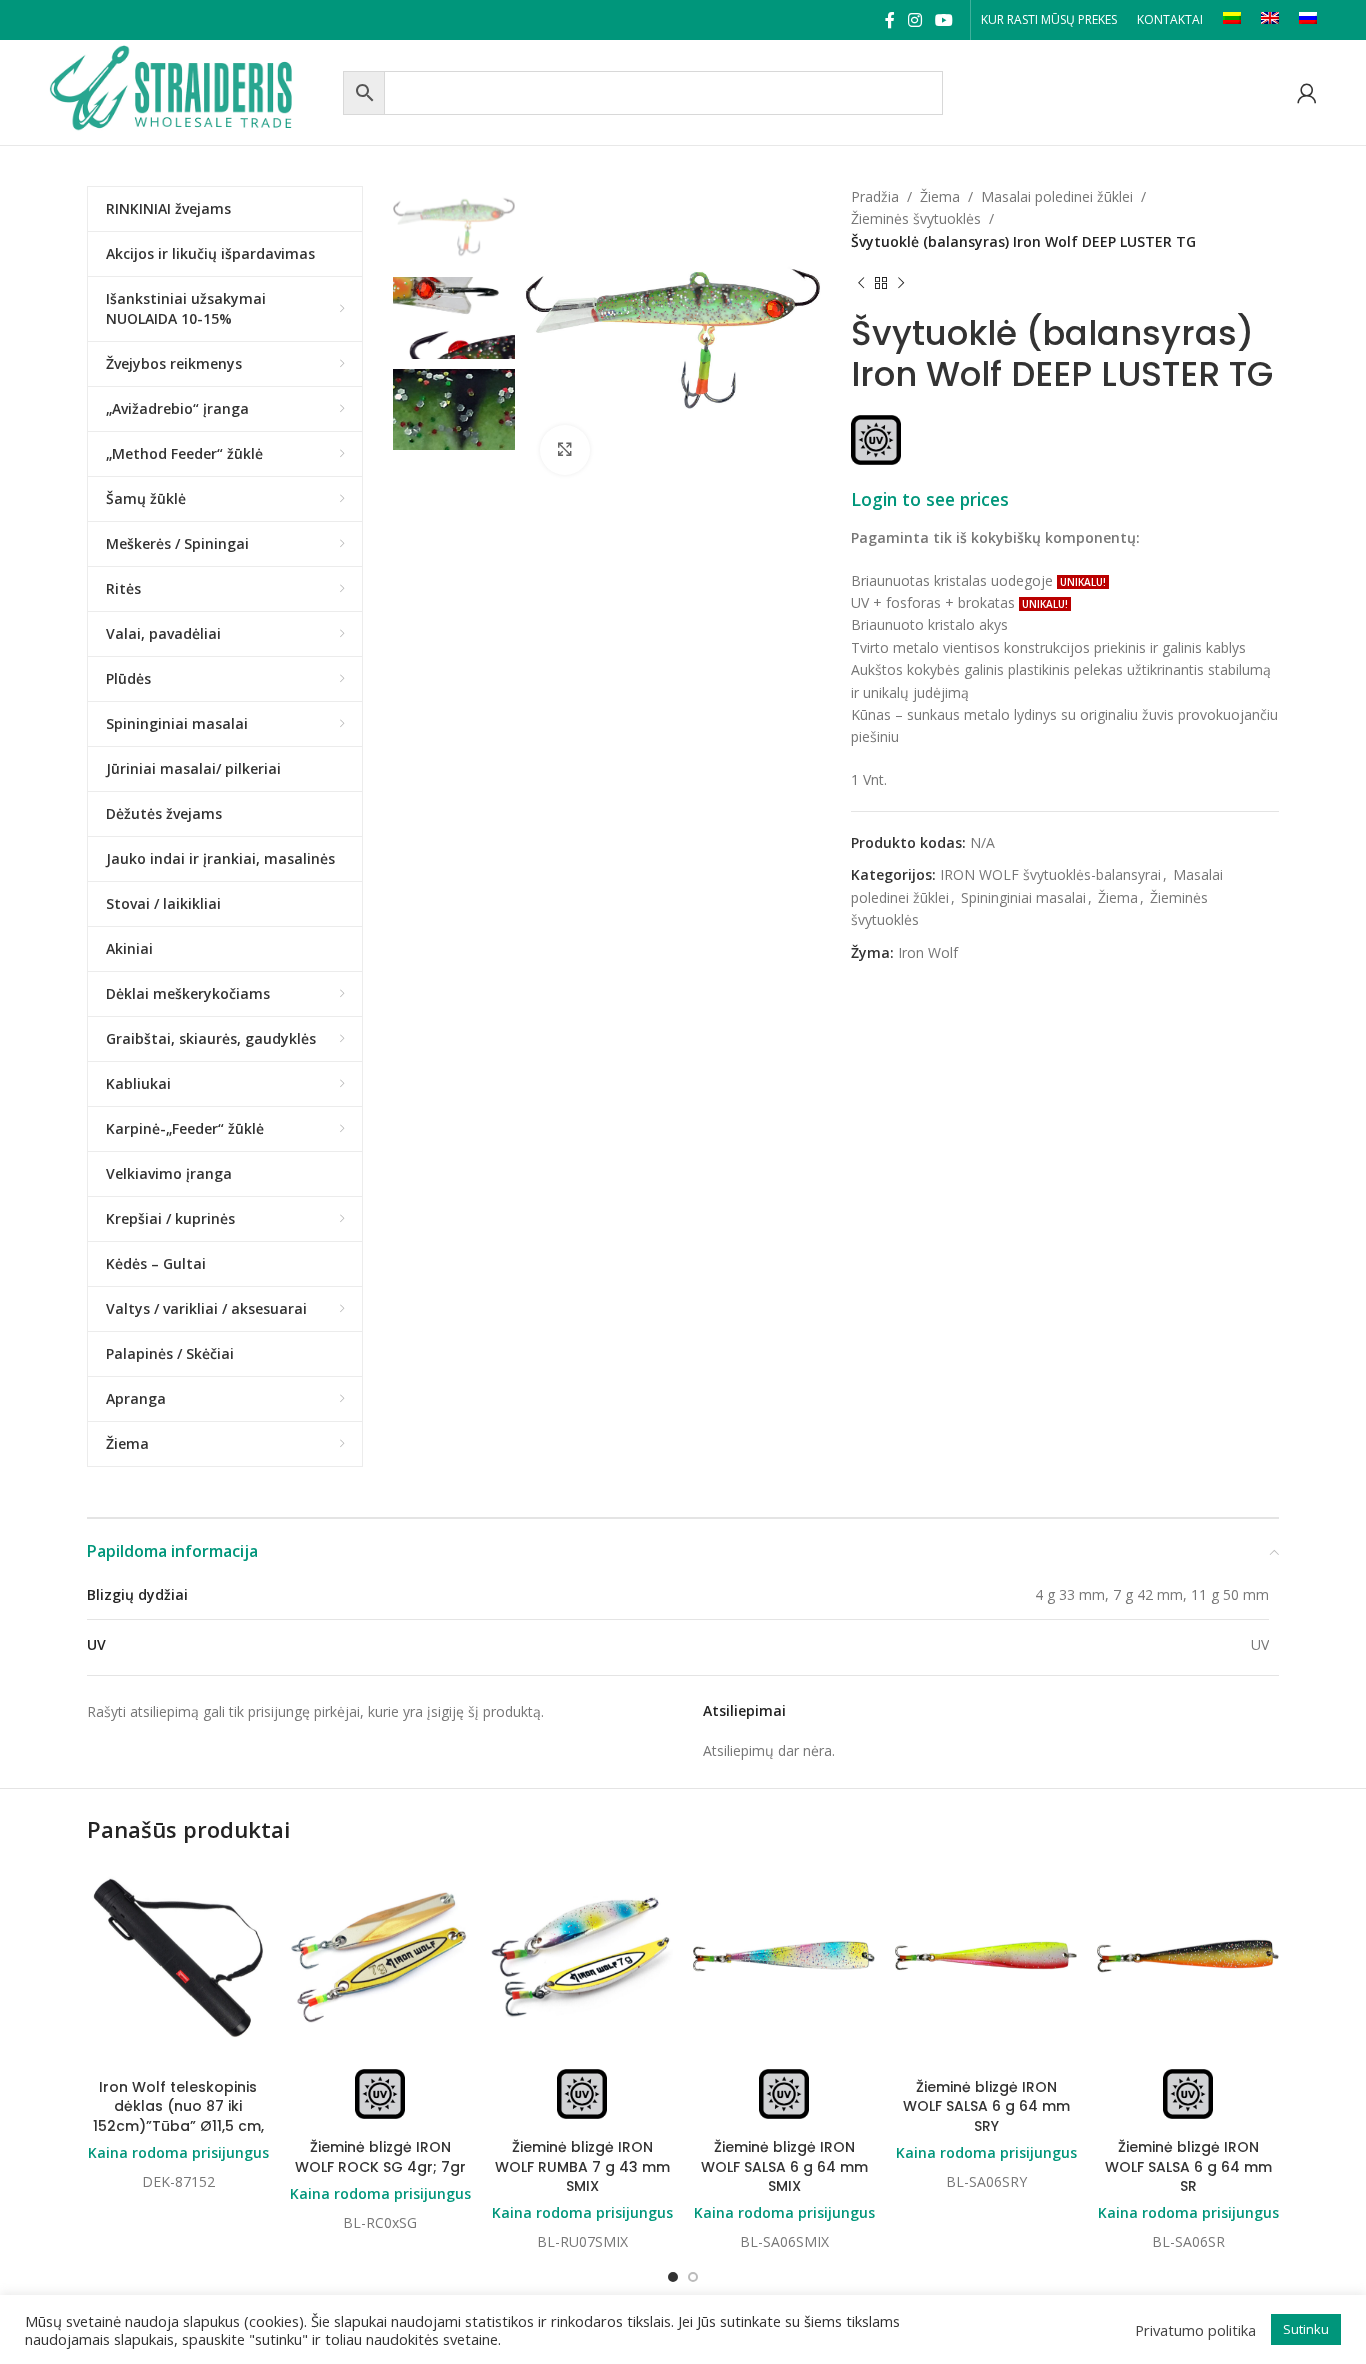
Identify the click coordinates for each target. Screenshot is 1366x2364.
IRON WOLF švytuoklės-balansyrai (1050, 874)
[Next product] (901, 283)
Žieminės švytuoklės (916, 218)
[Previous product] (861, 283)
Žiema (940, 196)
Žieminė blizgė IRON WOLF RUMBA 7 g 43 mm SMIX (582, 2166)
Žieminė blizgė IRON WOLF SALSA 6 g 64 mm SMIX (784, 2166)
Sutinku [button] (1306, 2329)
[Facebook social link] (889, 20)
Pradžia (875, 196)
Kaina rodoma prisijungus (178, 2152)
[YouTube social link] (944, 20)
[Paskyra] (1307, 93)
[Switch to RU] (1308, 20)
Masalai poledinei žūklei (1057, 196)
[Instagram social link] (914, 20)
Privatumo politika (1195, 2330)
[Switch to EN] (1270, 20)
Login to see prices (930, 499)
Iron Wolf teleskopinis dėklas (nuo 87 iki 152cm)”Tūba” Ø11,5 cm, (178, 2106)
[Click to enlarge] (565, 450)
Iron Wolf (928, 952)
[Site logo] (191, 90)
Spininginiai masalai (1023, 897)
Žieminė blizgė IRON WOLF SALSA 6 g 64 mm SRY (986, 2106)
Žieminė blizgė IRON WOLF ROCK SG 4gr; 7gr (380, 2157)
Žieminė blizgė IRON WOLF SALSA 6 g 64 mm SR (1188, 2166)
